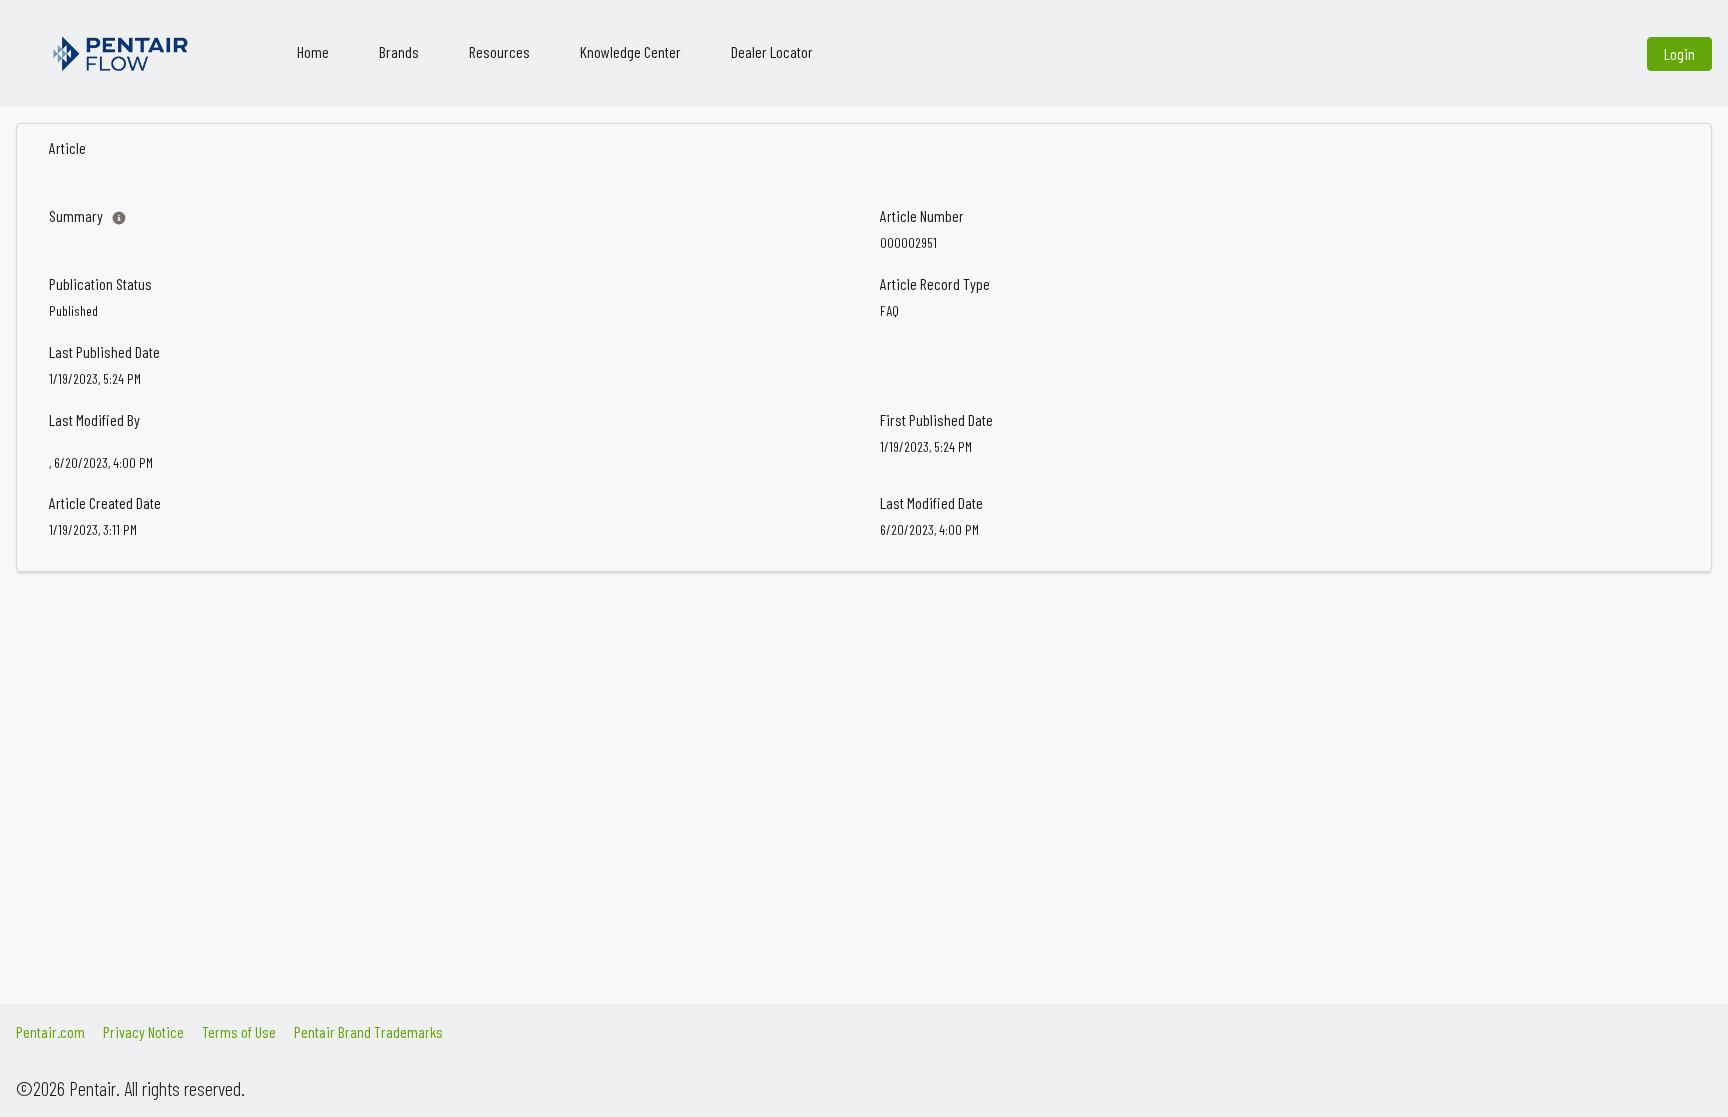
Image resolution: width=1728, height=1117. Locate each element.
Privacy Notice (143, 1031)
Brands (399, 51)
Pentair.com (50, 1031)
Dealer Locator (772, 51)
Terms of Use (239, 1031)
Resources (499, 51)
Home (313, 51)
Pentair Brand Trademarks (368, 1031)
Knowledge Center (630, 51)
